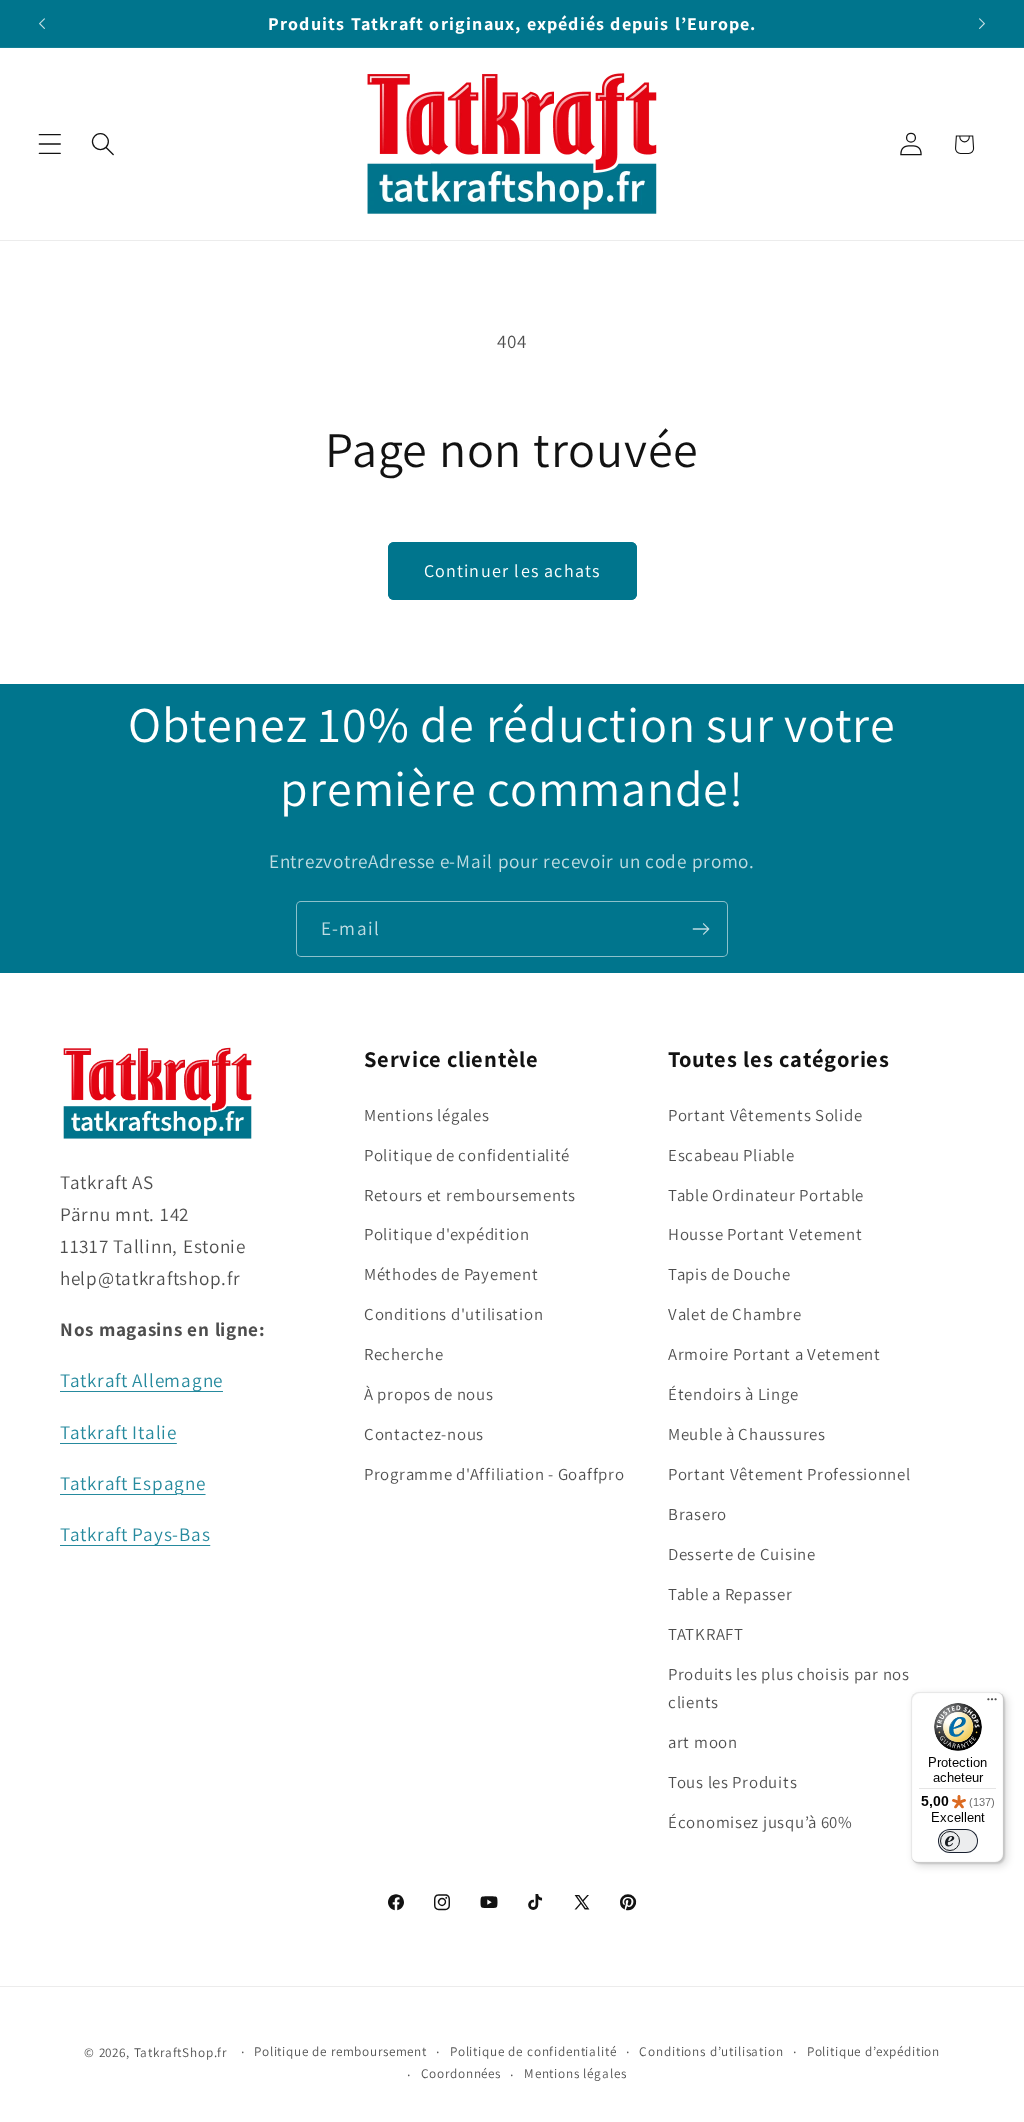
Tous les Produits (732, 1782)
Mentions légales (427, 1115)
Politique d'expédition (447, 1234)
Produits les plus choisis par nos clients (789, 1688)
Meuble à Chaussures (747, 1434)
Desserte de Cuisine (742, 1554)
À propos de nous (429, 1394)
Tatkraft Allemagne (141, 1380)
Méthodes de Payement (451, 1274)
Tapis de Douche (729, 1274)
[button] (50, 144)
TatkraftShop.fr (181, 2052)
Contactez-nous (424, 1434)
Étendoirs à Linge (733, 1394)
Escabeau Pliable (731, 1155)
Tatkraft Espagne (133, 1483)
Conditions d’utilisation (711, 2051)
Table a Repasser (730, 1594)
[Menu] (992, 1704)
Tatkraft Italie (118, 1432)
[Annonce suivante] (982, 24)
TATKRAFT (706, 1634)
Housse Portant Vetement (765, 1234)
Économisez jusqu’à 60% (760, 1822)
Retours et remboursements (470, 1195)
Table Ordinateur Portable (766, 1195)
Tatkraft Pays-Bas (135, 1534)
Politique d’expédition (873, 2051)
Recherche (403, 1354)
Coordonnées (461, 2073)
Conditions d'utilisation (453, 1314)
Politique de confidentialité (467, 1155)
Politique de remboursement (340, 2051)
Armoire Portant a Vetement (774, 1354)
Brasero (697, 1514)
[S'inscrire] (700, 929)
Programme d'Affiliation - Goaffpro (494, 1474)
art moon (703, 1742)
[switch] (958, 1841)
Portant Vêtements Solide (765, 1115)
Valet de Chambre (735, 1314)
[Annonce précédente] (42, 24)
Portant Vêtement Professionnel (789, 1474)
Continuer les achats (512, 570)
